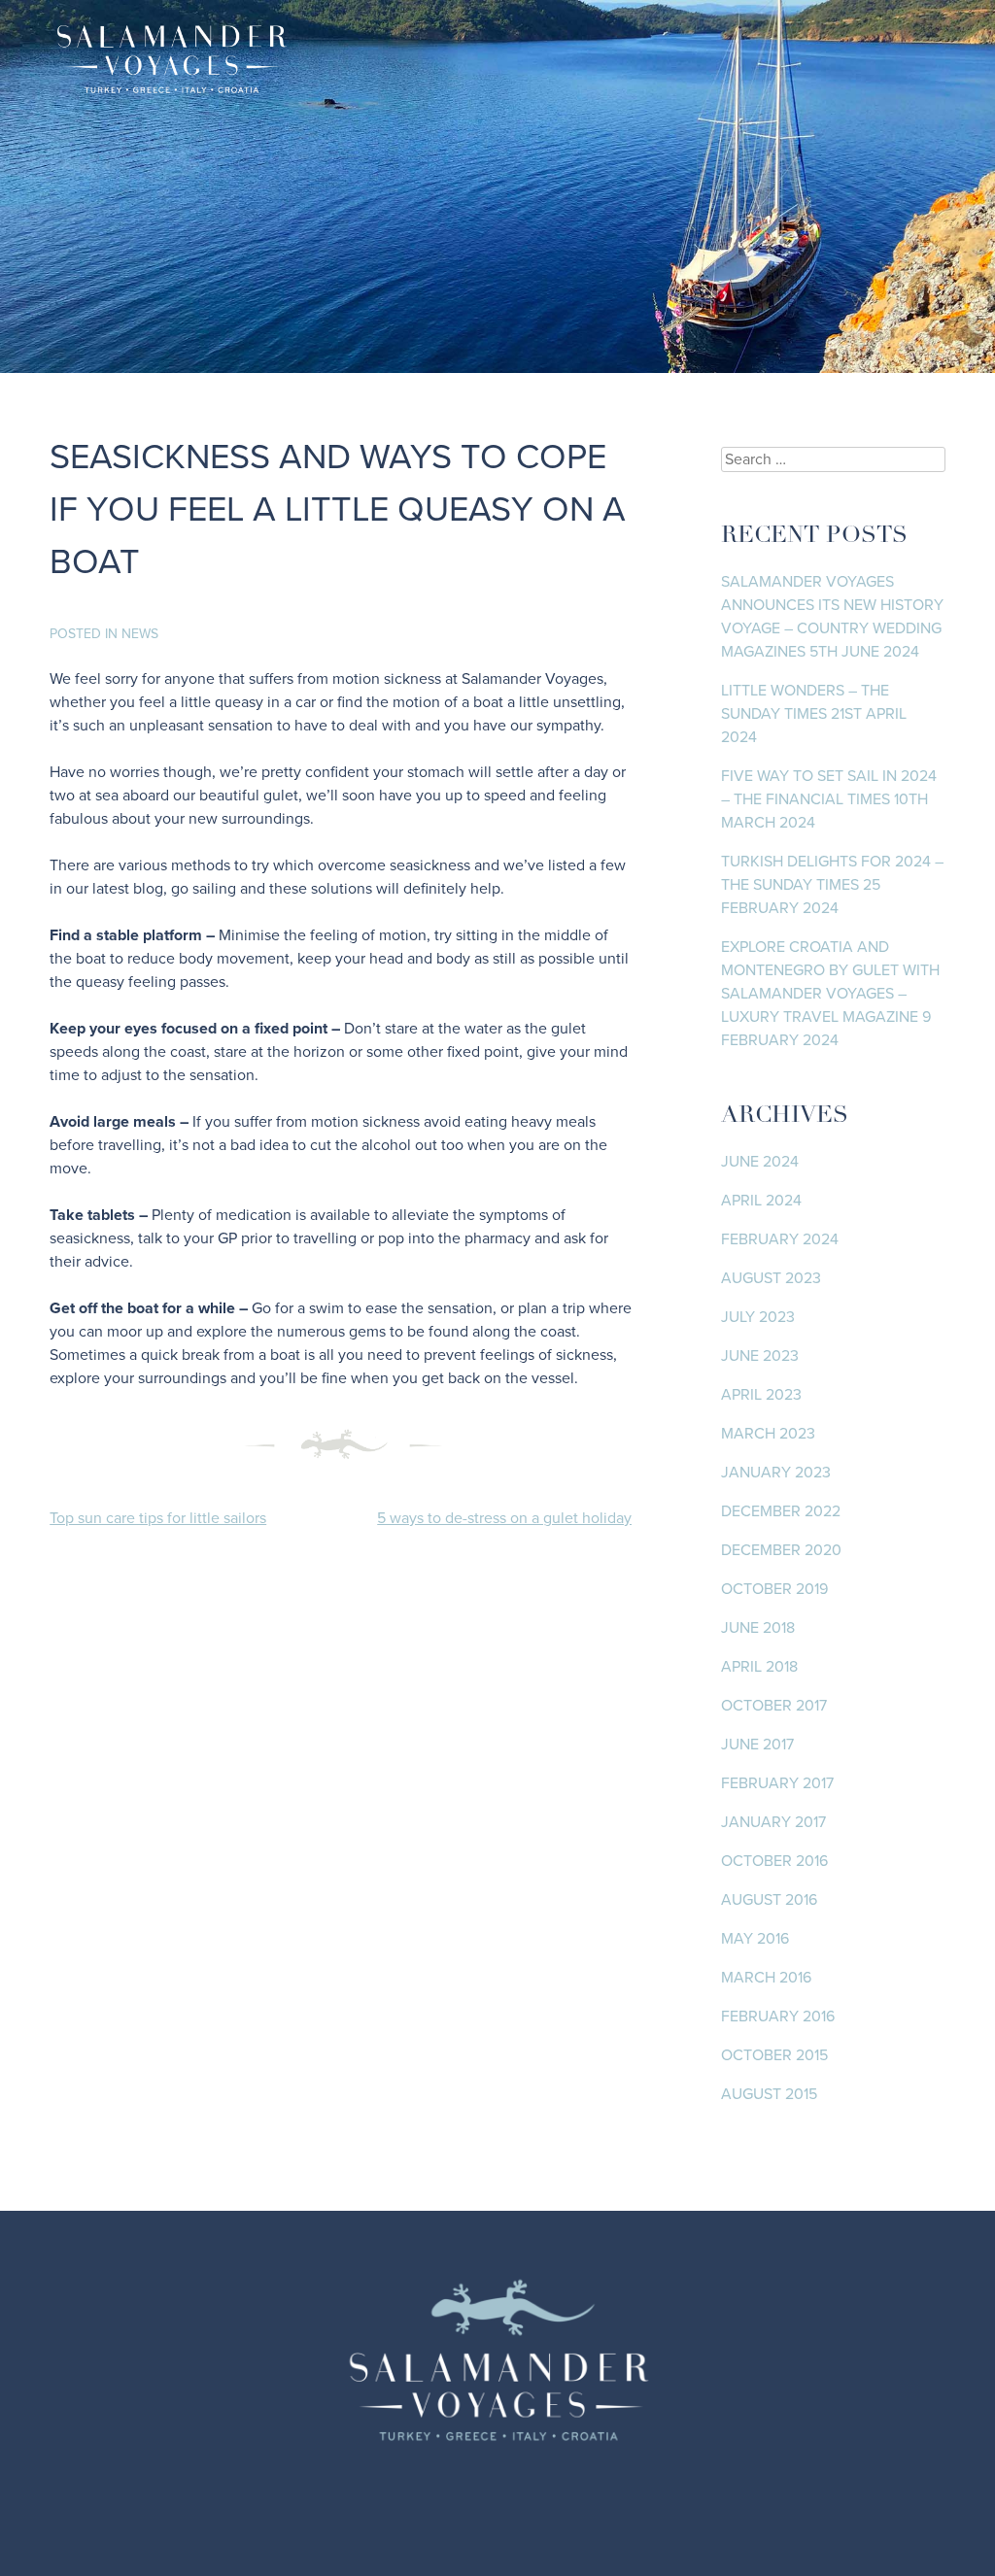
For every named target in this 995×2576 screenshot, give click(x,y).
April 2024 (761, 1201)
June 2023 (760, 1356)
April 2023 (761, 1395)
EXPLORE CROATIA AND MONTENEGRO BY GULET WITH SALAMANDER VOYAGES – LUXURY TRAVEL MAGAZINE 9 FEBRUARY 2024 (830, 994)
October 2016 (774, 1861)
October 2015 (774, 2055)
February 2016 (778, 2017)
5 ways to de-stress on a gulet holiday (504, 1518)
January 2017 (773, 1822)
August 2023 (771, 1278)
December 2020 (781, 1550)
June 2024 (760, 1162)
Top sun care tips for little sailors (158, 1518)
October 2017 (774, 1706)
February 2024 (780, 1239)
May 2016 (755, 1939)
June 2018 (758, 1628)
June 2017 (757, 1745)
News (140, 634)
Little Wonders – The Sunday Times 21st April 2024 (814, 714)
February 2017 (777, 1783)
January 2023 (776, 1473)
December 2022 (781, 1511)
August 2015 (769, 2094)
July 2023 (758, 1317)
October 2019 (774, 1589)
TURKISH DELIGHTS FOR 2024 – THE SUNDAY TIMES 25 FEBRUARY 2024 (832, 885)
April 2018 (759, 1667)
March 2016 (766, 1978)
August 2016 (769, 1900)
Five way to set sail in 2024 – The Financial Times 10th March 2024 (829, 799)
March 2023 (768, 1434)
